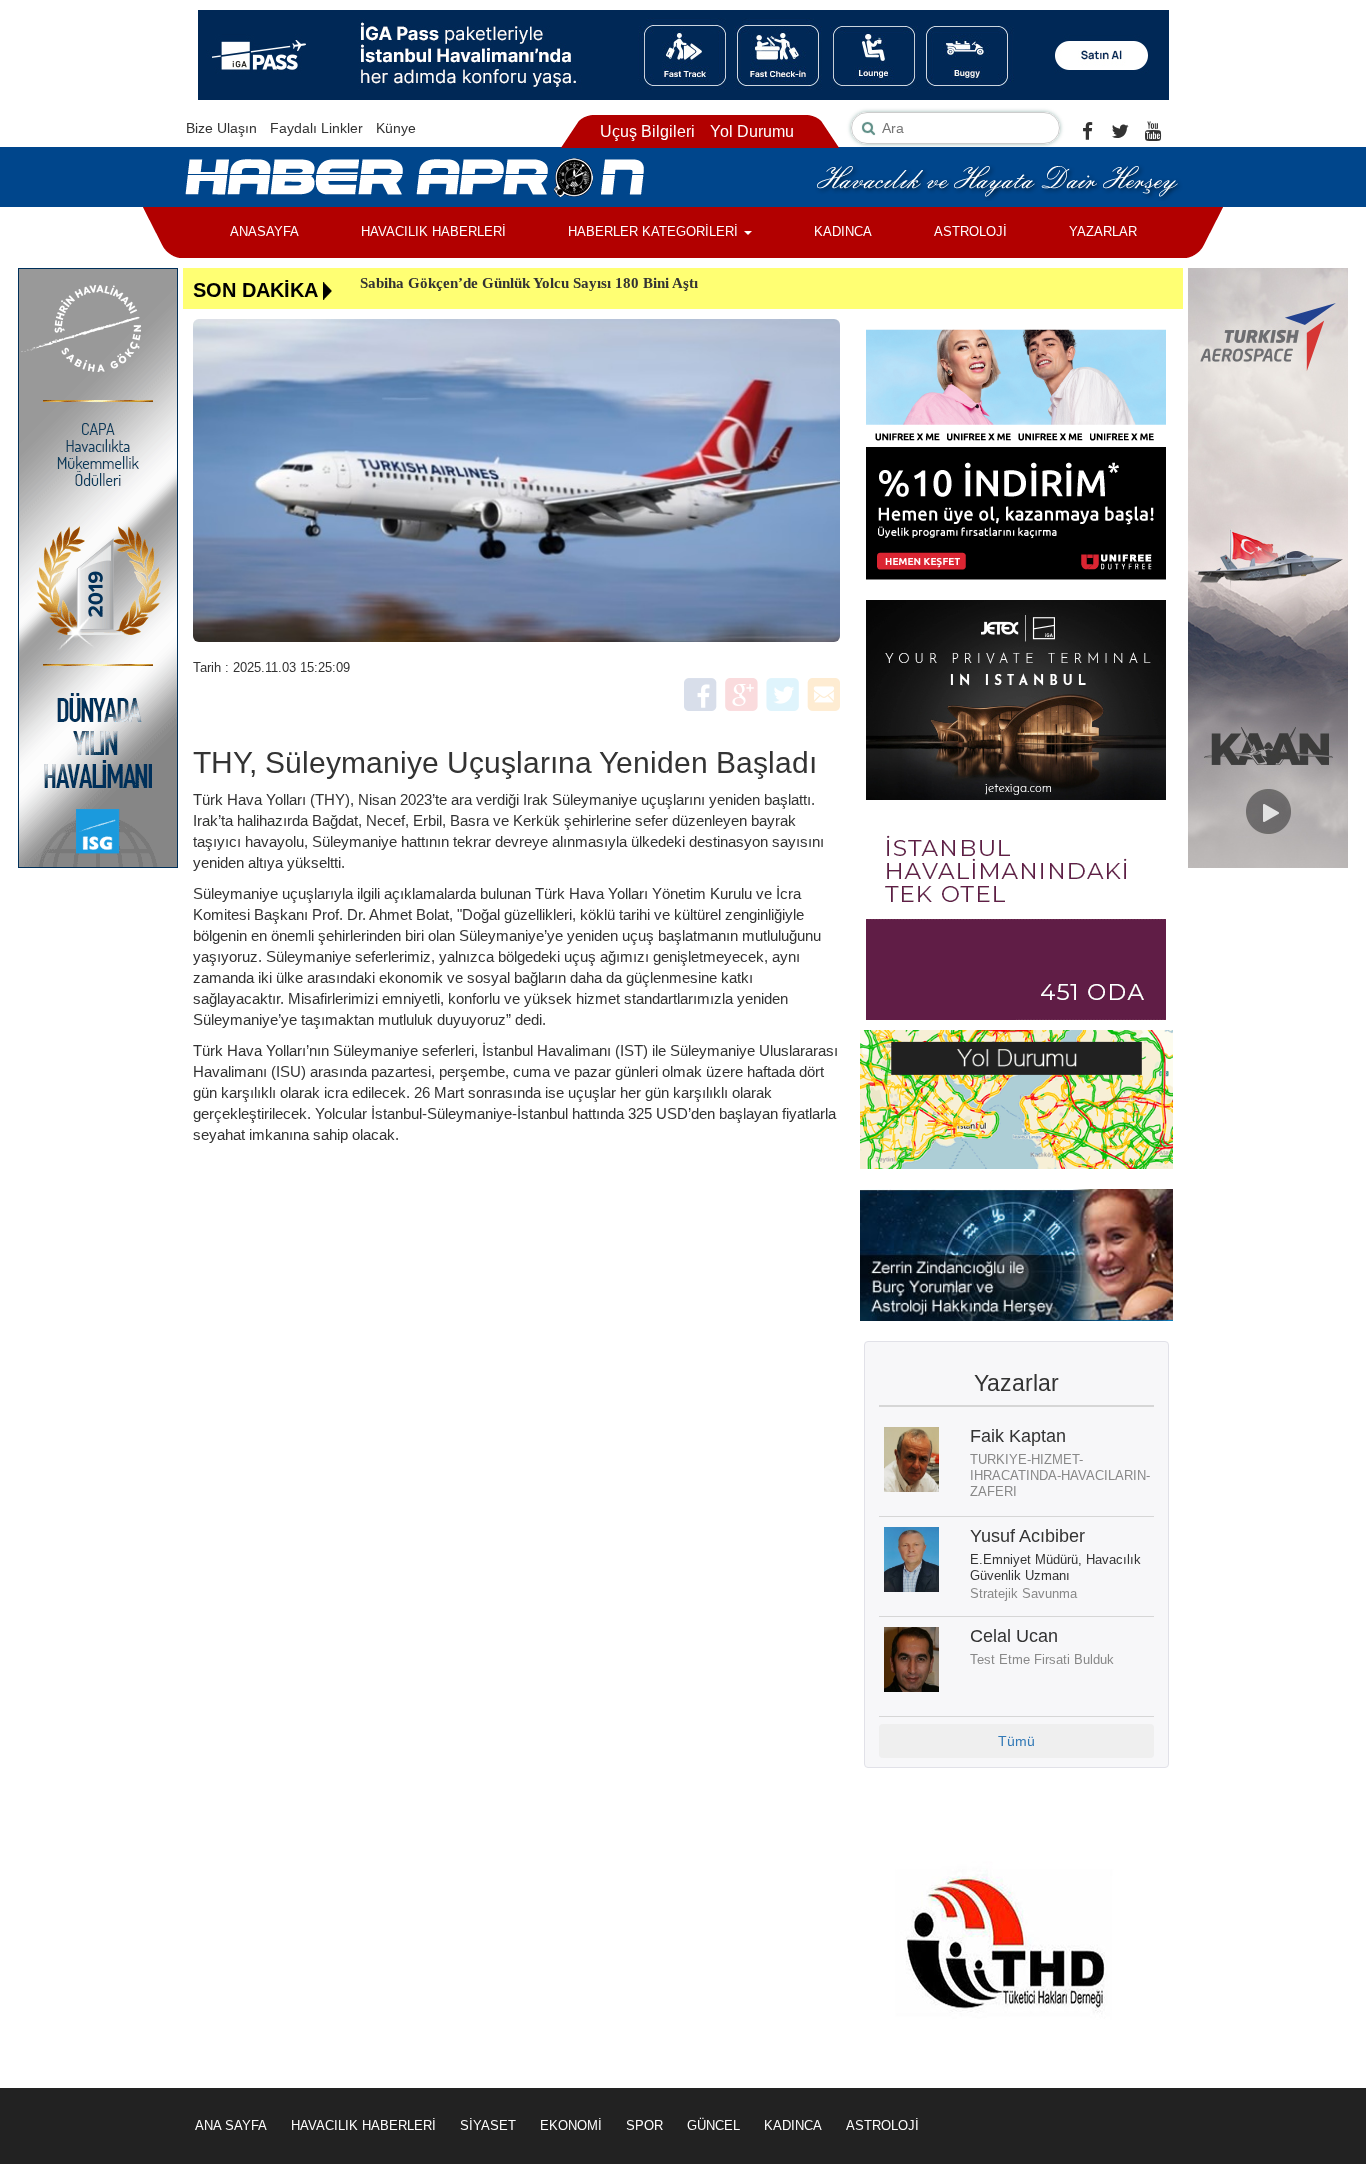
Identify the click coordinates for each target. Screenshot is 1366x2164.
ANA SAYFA (231, 2125)
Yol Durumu (752, 131)
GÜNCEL (713, 2125)
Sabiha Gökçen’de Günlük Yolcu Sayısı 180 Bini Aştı (529, 283)
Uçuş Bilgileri (647, 131)
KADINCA (843, 231)
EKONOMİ (571, 2125)
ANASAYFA (264, 231)
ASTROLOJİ (970, 231)
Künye (396, 128)
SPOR (644, 2125)
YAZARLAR (1103, 231)
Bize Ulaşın (221, 128)
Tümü (1016, 1741)
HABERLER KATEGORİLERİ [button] (655, 231)
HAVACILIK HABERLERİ (433, 231)
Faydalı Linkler (316, 128)
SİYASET (488, 2125)
